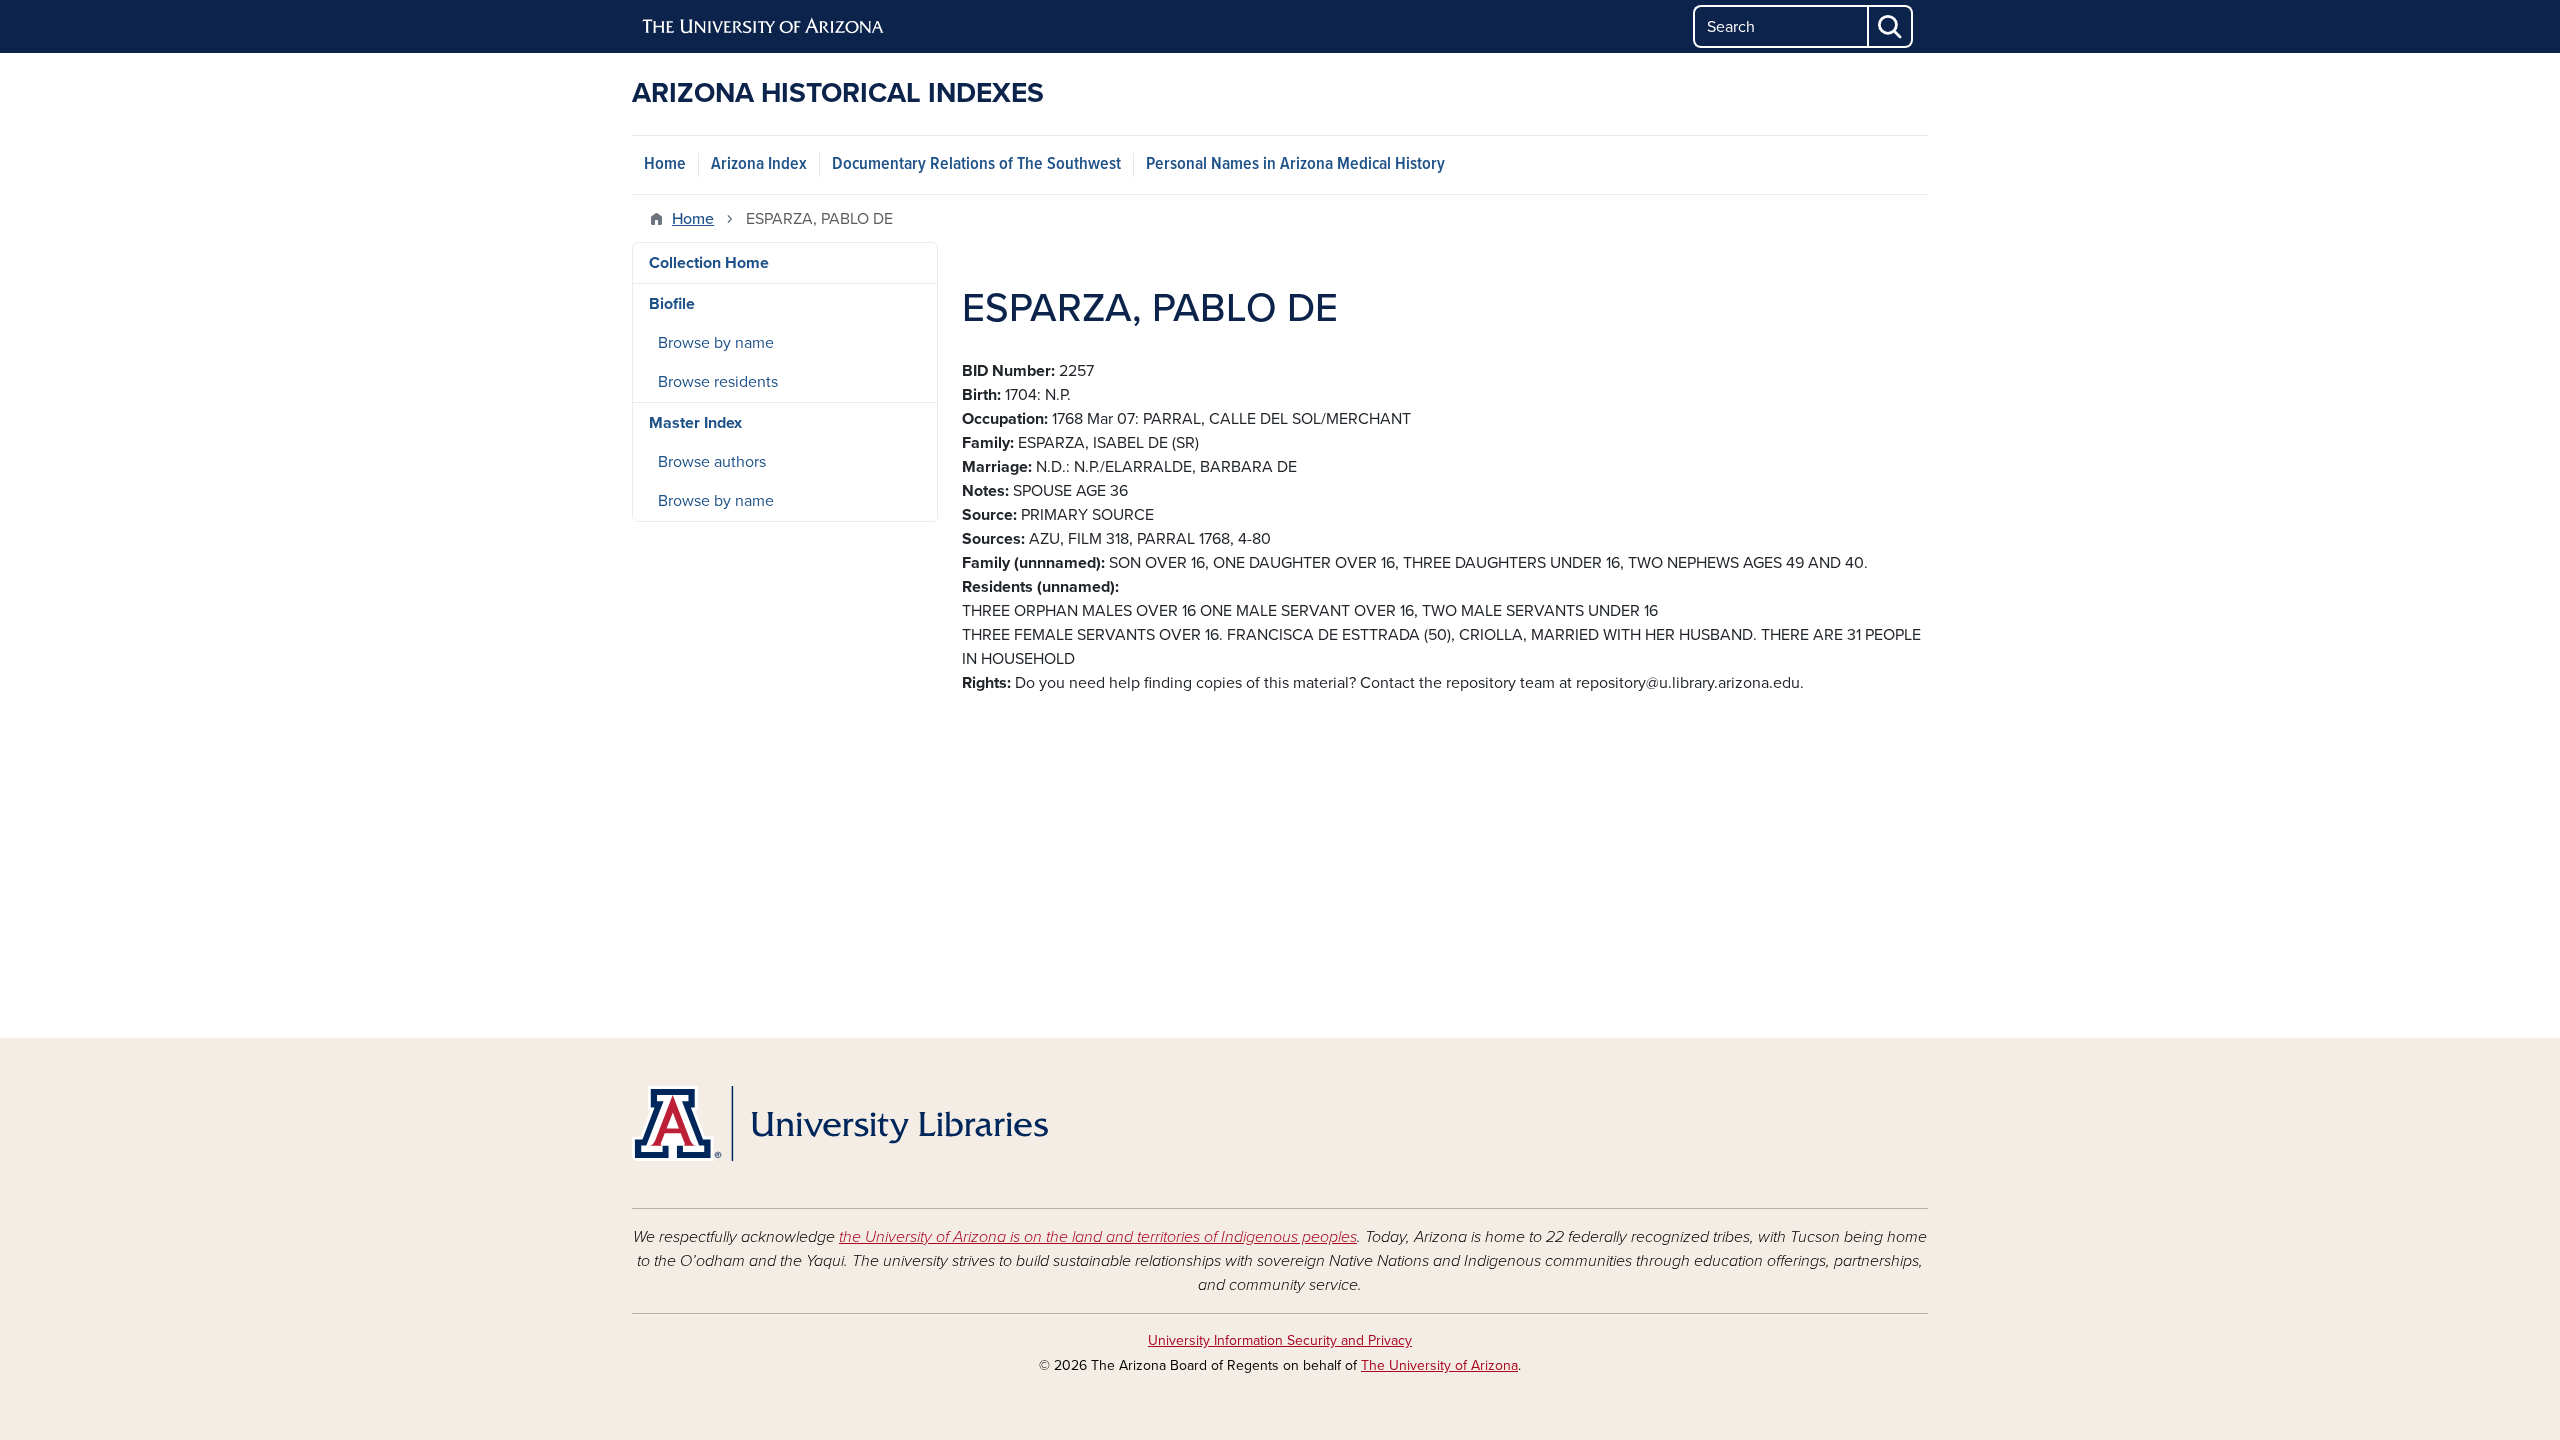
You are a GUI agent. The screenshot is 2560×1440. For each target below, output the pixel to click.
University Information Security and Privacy (1280, 1340)
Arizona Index (759, 164)
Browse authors (712, 462)
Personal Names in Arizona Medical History (1295, 164)
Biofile (672, 304)
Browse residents (718, 382)
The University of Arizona (1439, 1365)
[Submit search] (1891, 26)
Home (665, 164)
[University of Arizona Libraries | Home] (840, 1123)
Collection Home (709, 263)
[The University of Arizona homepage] (764, 27)
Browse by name (716, 343)
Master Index (695, 423)
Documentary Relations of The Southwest (976, 164)
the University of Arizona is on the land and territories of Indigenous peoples (1098, 1237)
